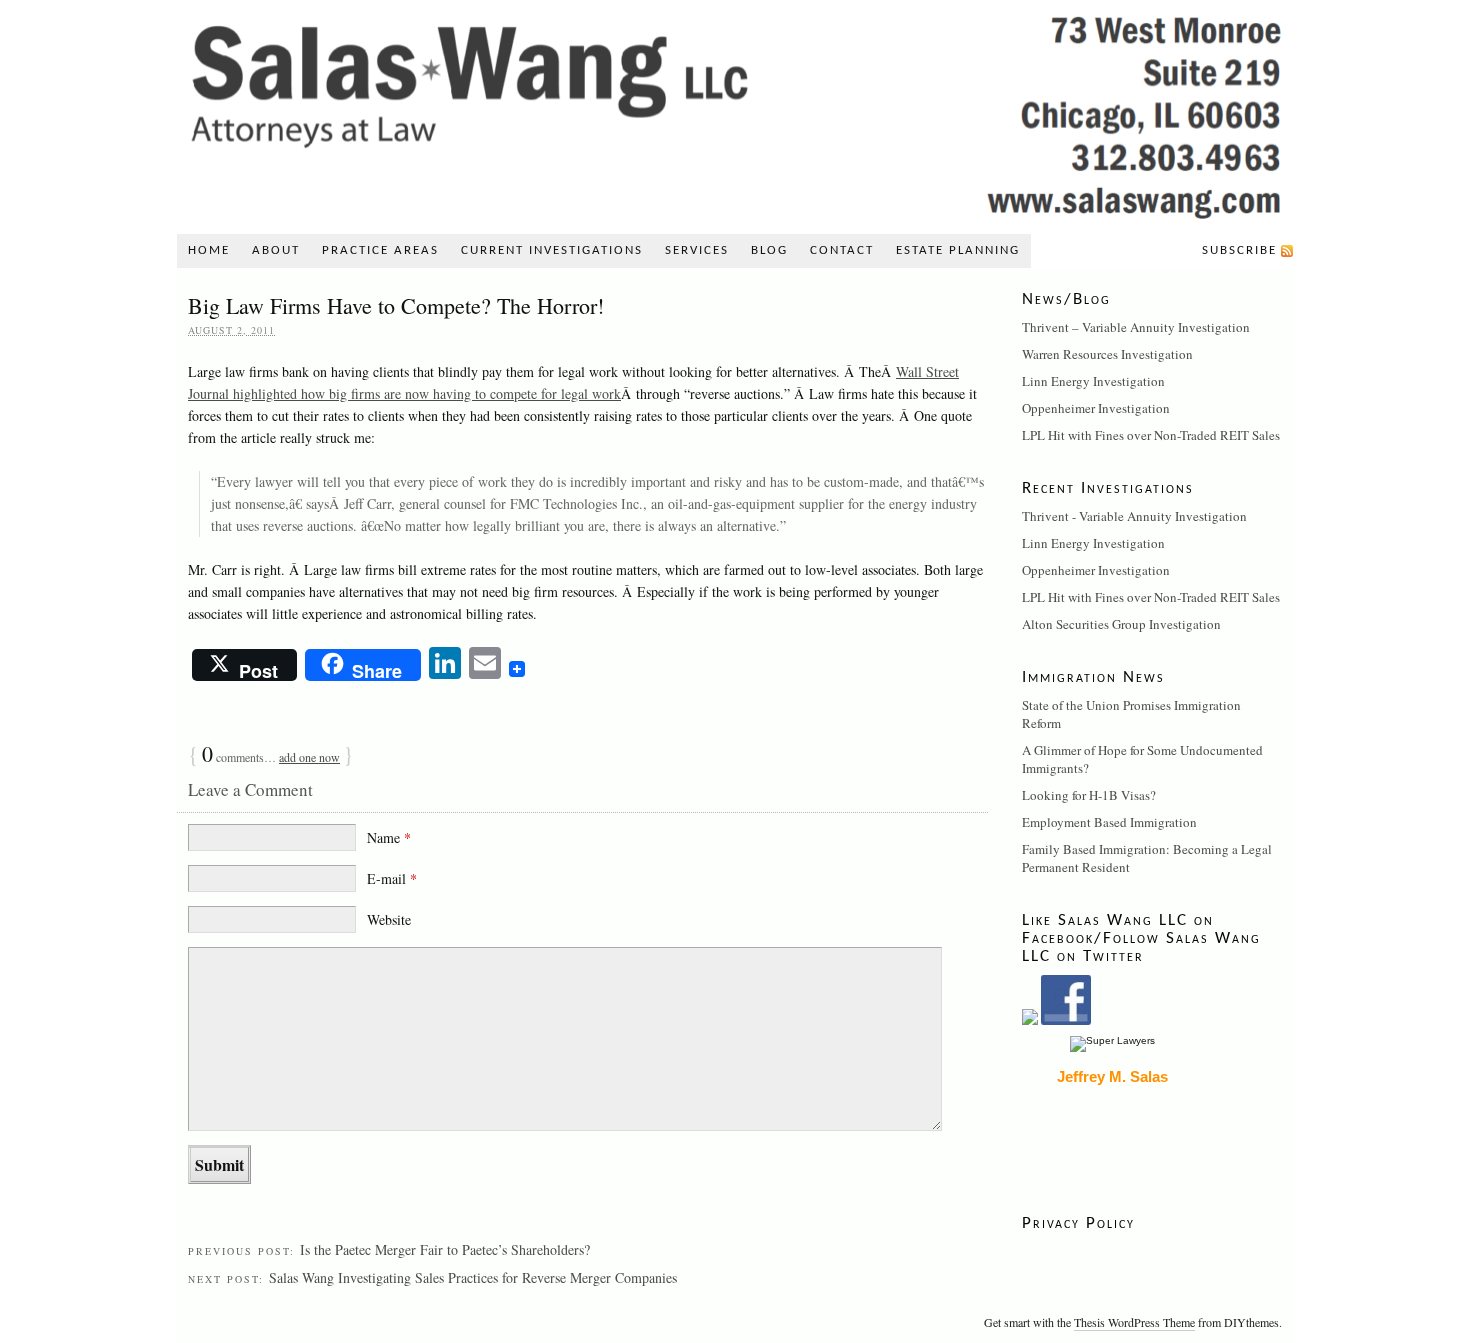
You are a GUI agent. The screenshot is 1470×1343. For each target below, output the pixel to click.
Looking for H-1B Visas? (1089, 795)
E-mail (392, 878)
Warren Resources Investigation (1107, 354)
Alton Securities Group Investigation (1121, 624)
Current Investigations (552, 250)
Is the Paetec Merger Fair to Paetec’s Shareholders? (445, 1249)
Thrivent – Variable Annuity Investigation (1136, 327)
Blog (769, 250)
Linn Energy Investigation (1093, 381)
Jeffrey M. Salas (1112, 1076)
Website (389, 919)
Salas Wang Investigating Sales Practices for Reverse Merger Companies (473, 1277)
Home (209, 250)
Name (389, 837)
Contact (842, 250)
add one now (309, 757)
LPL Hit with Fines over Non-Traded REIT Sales (1151, 435)
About (276, 250)
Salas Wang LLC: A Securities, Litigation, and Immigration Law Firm (735, 112)
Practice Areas (380, 250)
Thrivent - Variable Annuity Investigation (1134, 516)
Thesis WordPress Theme (1134, 1322)
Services (697, 250)
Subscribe (1239, 250)
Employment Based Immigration (1109, 822)
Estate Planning (958, 250)
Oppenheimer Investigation (1096, 408)
